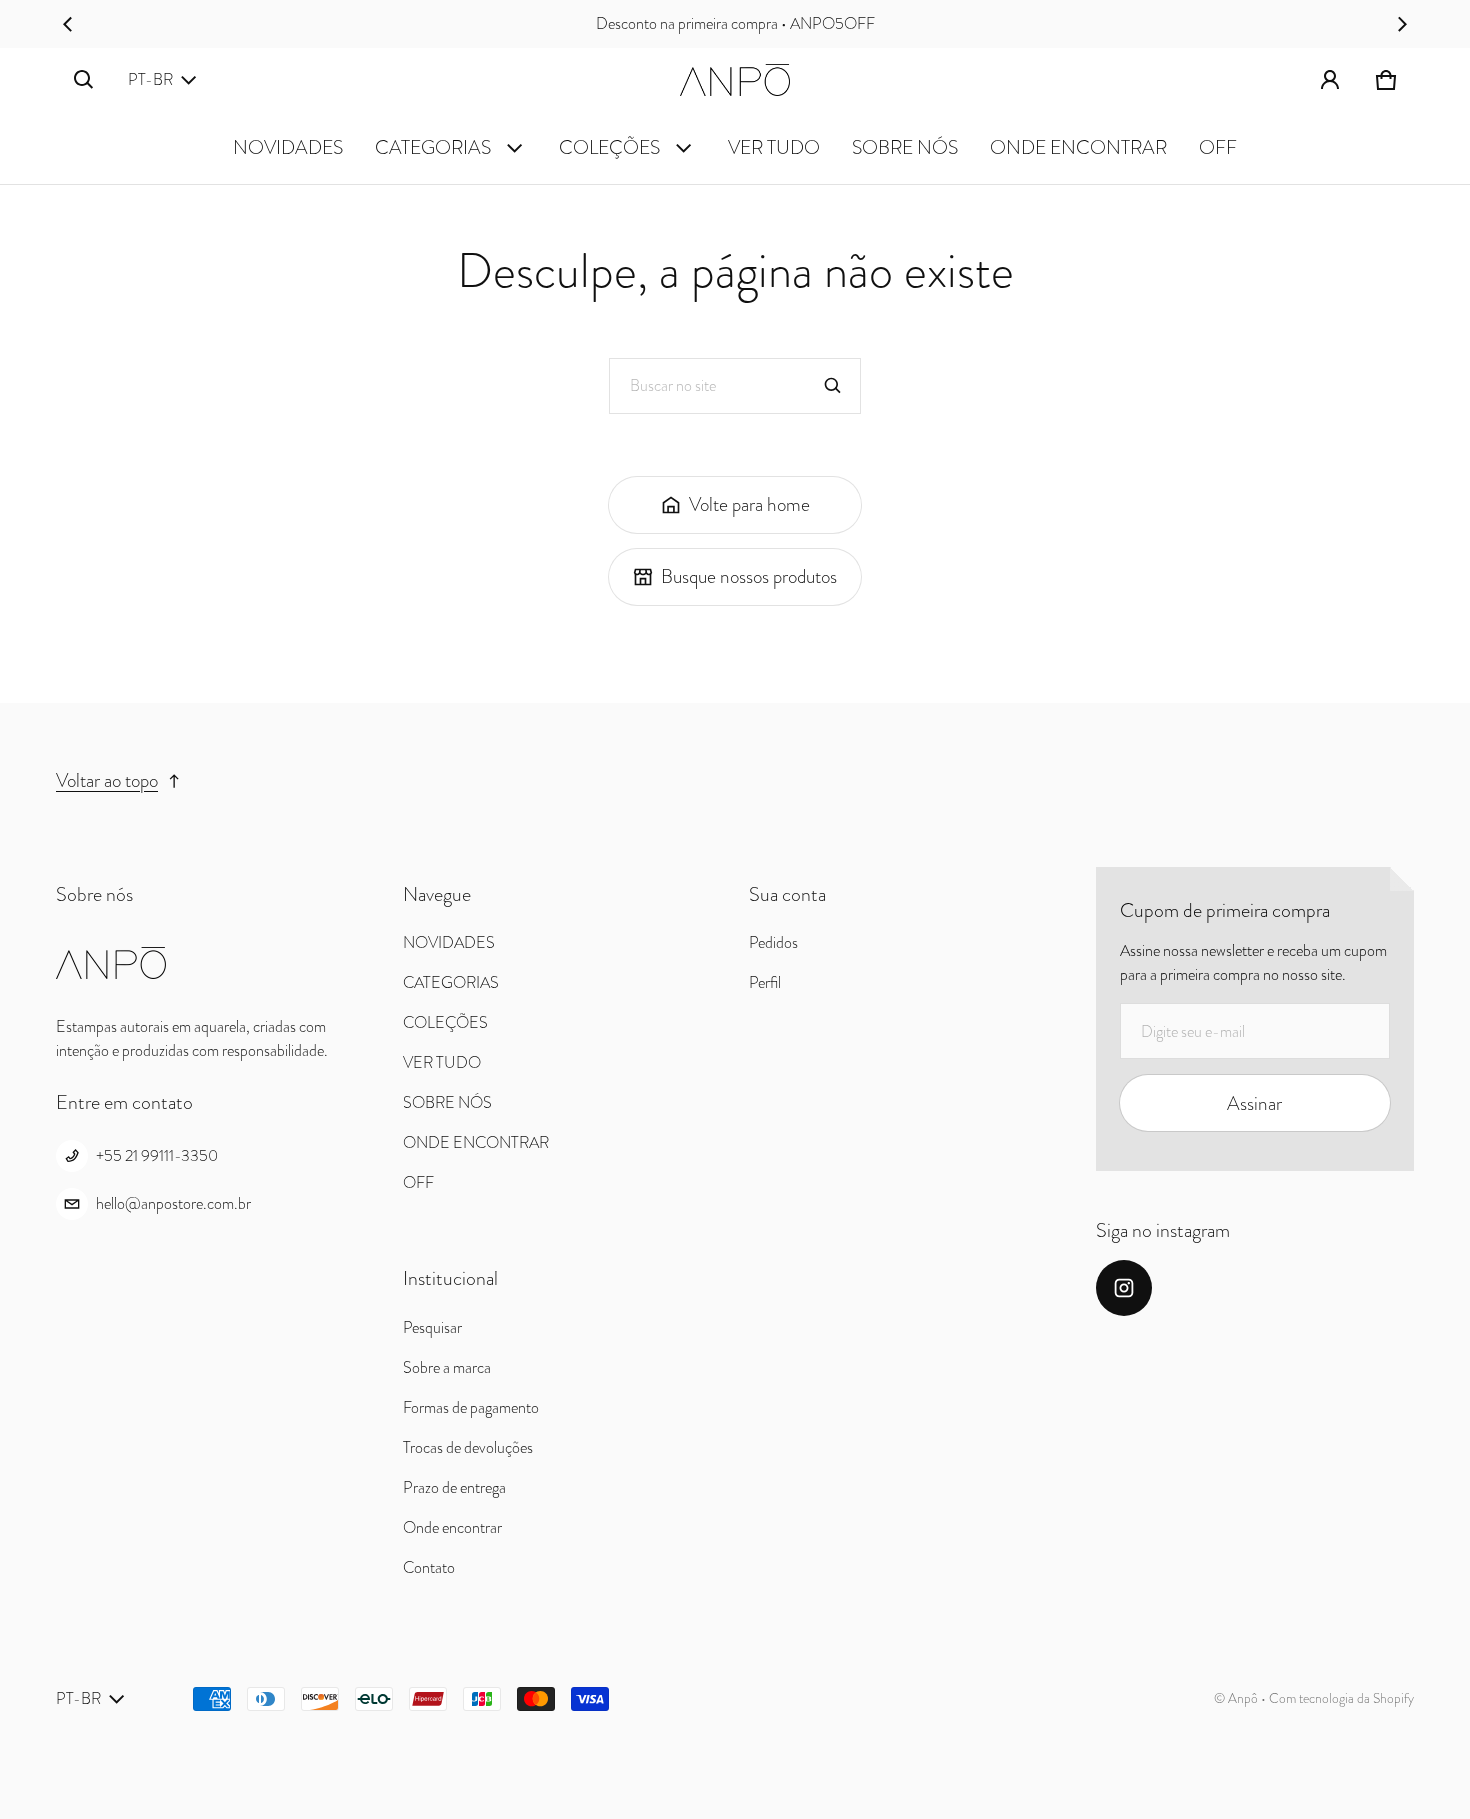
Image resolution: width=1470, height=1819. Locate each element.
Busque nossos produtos (749, 576)
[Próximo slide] (1402, 24)
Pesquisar (432, 1327)
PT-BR (150, 79)
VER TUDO (774, 147)
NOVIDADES (288, 147)
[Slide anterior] (68, 24)
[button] (84, 80)
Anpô (1243, 1698)
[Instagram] (1124, 1288)
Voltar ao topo (107, 780)
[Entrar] (1330, 80)
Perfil (765, 982)
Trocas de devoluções (468, 1447)
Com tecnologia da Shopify (1341, 1698)
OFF (1218, 147)
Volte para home (749, 504)
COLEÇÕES (609, 147)
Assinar (1254, 1103)
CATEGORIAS (433, 147)
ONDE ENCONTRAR (1078, 147)
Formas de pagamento (471, 1407)
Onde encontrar (452, 1527)
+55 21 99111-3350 (157, 1155)
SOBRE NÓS (905, 147)
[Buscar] (833, 386)
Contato (429, 1567)
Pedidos (773, 942)
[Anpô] (735, 80)
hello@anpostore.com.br (173, 1203)
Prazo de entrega (454, 1487)
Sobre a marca (447, 1367)
